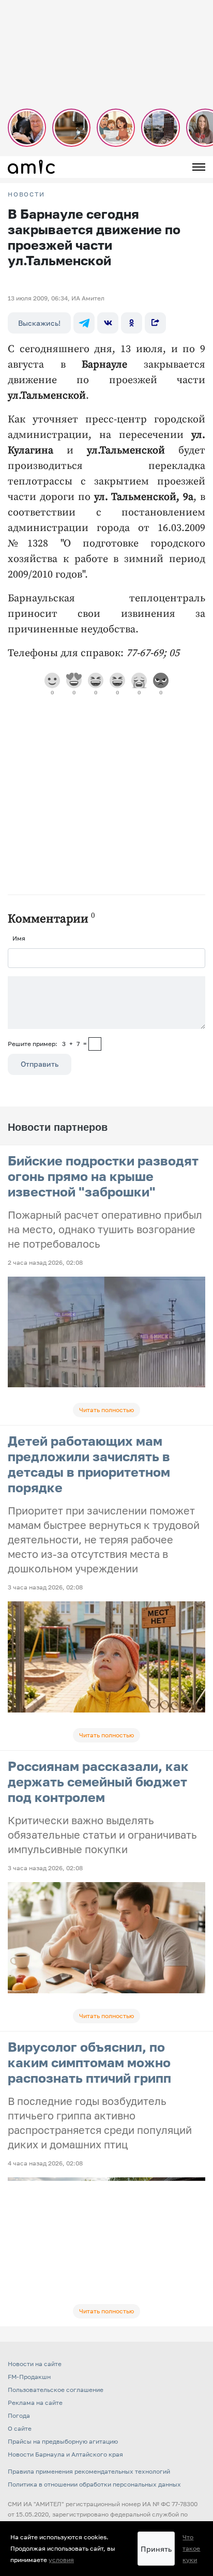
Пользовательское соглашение (56, 2390)
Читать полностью (106, 1410)
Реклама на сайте (35, 2403)
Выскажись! (39, 323)
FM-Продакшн (29, 2377)
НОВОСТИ (26, 194)
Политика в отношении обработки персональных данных (94, 2484)
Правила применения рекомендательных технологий (89, 2471)
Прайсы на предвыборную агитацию (63, 2441)
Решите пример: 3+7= (47, 1044)
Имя (19, 938)
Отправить (40, 1064)
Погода (19, 2415)
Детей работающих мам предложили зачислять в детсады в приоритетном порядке (89, 1464)
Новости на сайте (35, 2364)
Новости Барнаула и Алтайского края (65, 2454)
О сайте (20, 2428)
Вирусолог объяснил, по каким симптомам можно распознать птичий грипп (89, 2062)
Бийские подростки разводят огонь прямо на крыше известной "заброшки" (103, 1176)
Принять (156, 2549)
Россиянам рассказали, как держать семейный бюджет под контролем (98, 1782)
